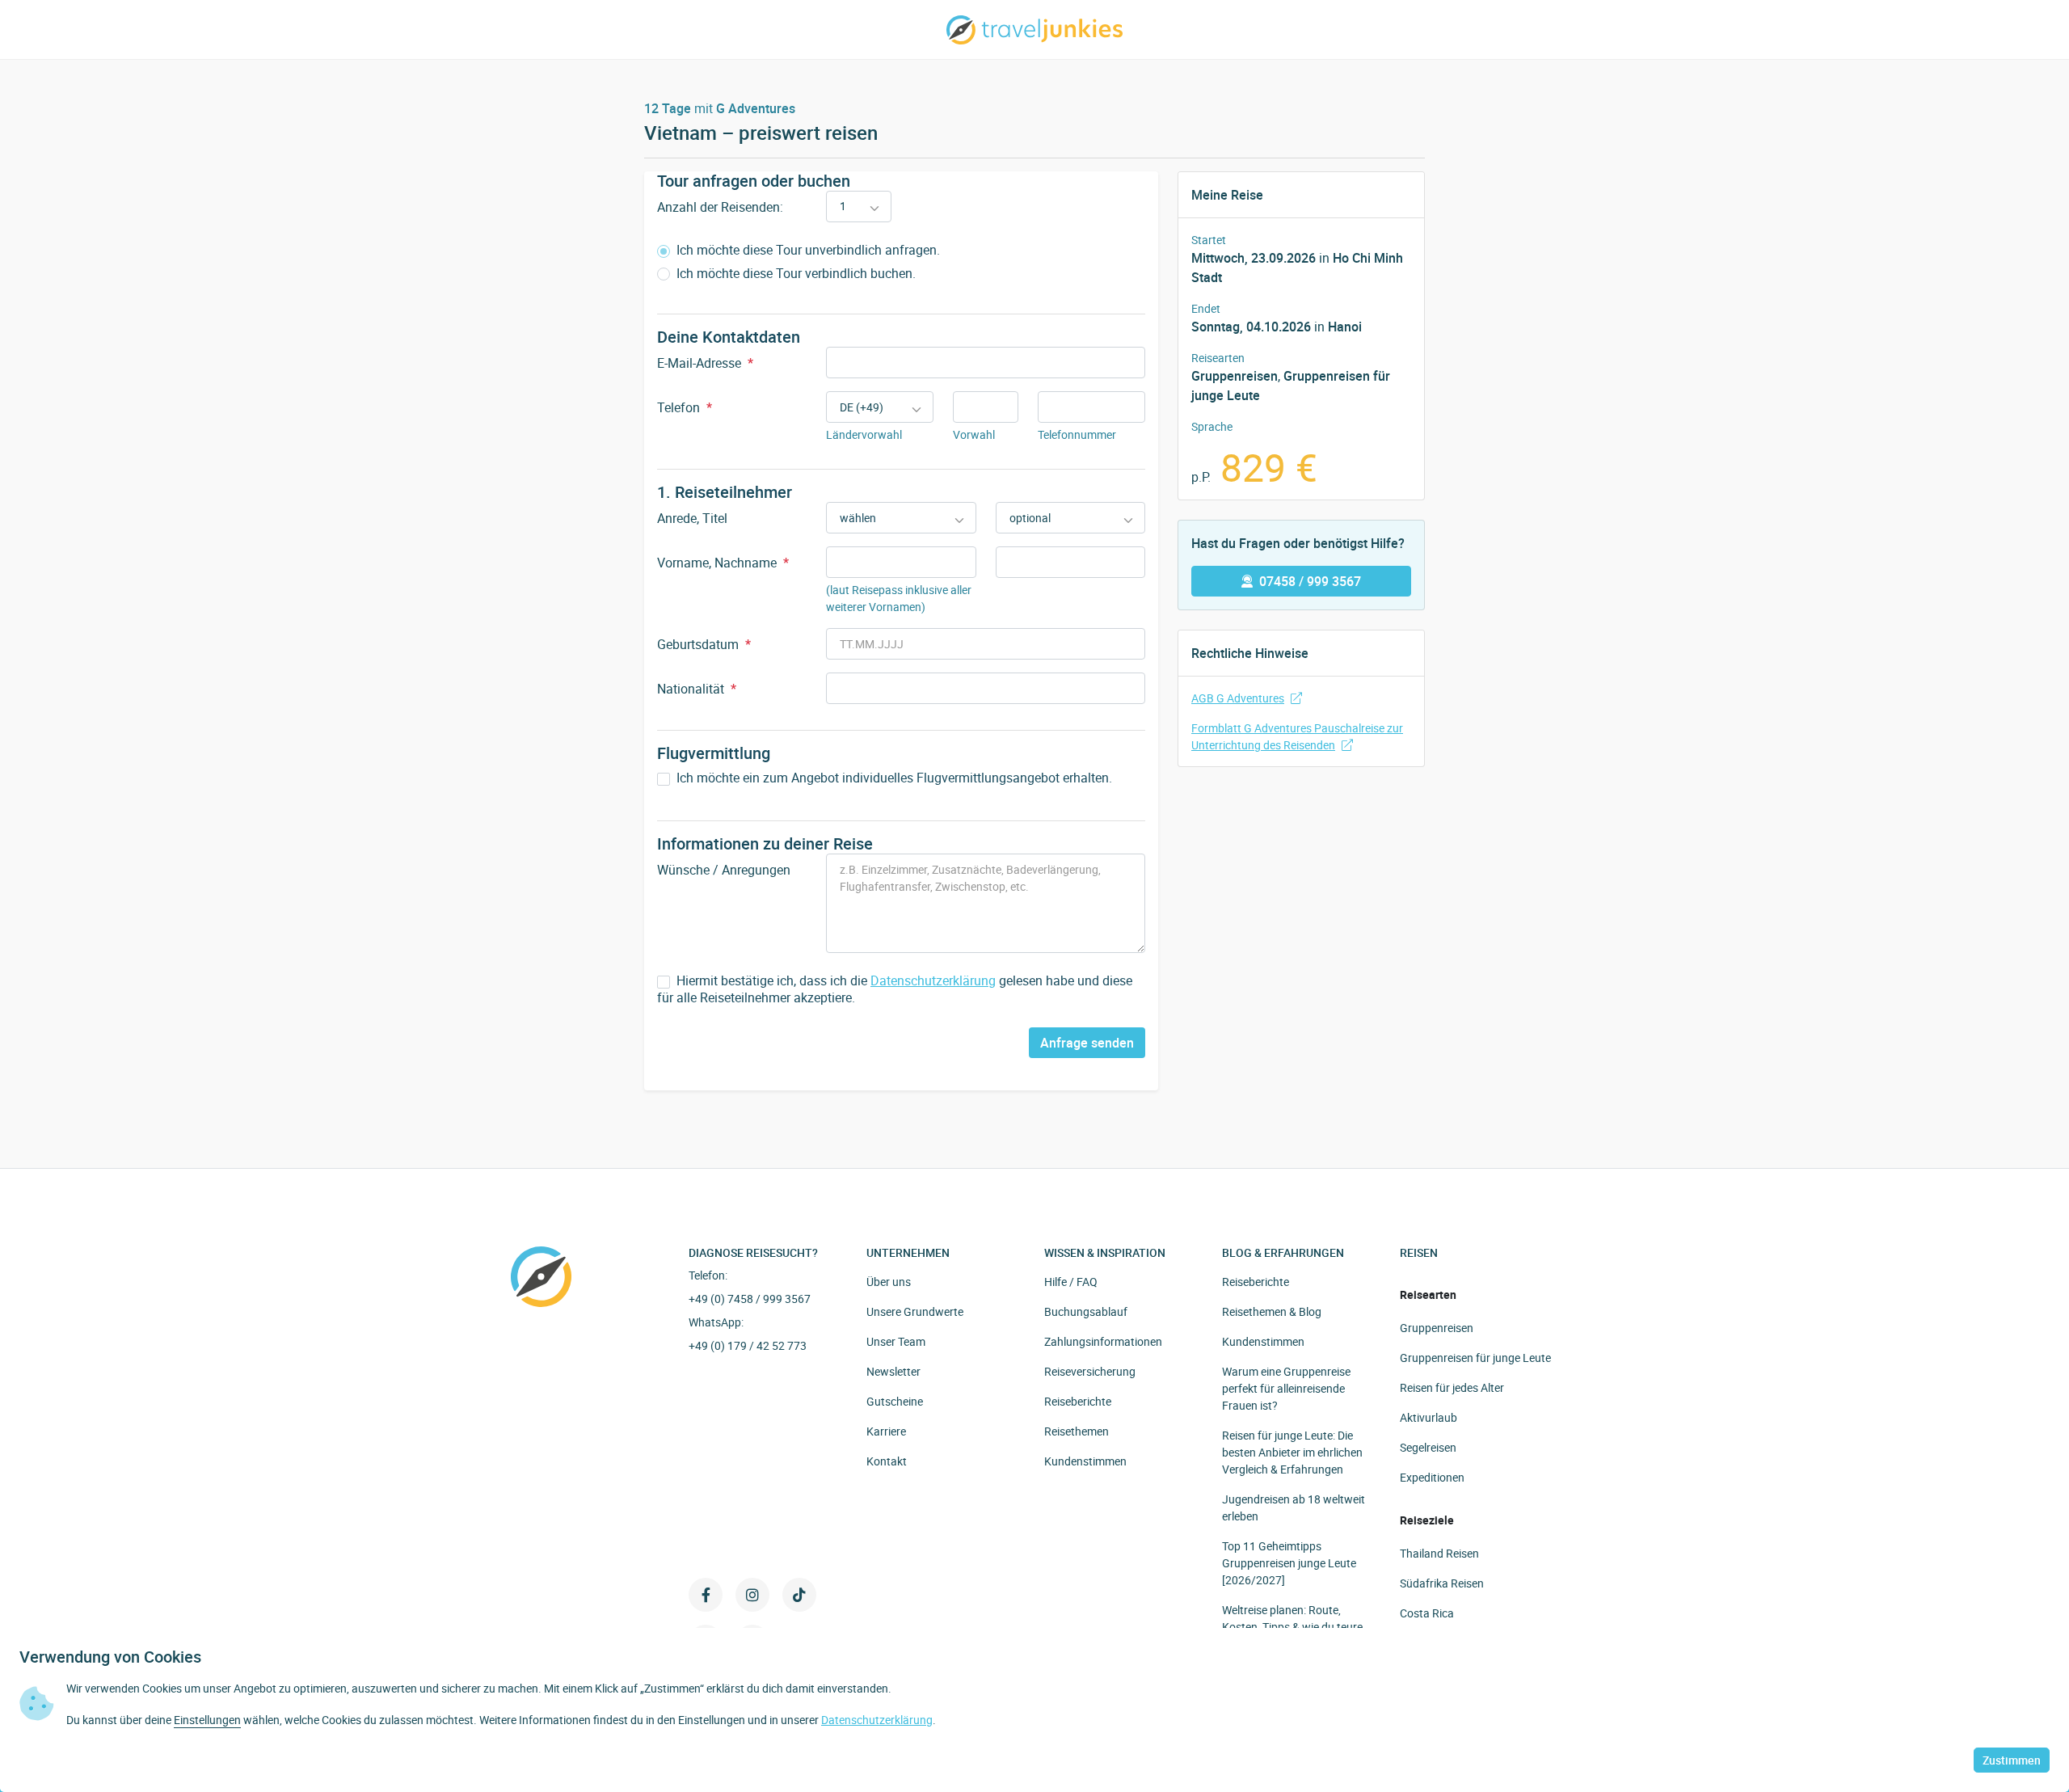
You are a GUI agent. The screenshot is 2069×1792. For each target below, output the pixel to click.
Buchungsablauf (1086, 1311)
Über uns (889, 1282)
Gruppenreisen (1437, 1328)
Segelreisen (1428, 1447)
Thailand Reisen (1439, 1553)
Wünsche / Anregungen (724, 870)
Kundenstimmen (1085, 1461)
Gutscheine (895, 1401)
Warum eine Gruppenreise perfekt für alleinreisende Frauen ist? (1286, 1388)
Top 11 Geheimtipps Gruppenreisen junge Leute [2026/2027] (1289, 1563)
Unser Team (896, 1341)
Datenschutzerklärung (933, 980)
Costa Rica (1427, 1613)
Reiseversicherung (1090, 1371)
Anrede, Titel (692, 518)
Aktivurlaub (1428, 1417)
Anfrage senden (1087, 1043)
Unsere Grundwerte (915, 1311)
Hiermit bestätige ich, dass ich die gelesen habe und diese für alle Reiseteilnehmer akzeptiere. (895, 989)
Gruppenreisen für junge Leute (1475, 1358)
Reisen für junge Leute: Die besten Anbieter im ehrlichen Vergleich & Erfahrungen (1292, 1452)
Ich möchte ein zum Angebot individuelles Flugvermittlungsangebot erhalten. (893, 778)
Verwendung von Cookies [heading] (110, 1657)
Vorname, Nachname (723, 563)
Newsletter (893, 1371)
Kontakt (887, 1461)
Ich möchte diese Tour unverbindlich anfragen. (807, 250)
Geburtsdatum (704, 644)
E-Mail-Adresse (705, 363)
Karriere (886, 1431)
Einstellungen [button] (207, 1720)
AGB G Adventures (1238, 698)
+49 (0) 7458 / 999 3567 (750, 1299)
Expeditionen (1432, 1477)
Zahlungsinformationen (1103, 1341)
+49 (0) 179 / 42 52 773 (748, 1345)
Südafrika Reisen (1442, 1583)
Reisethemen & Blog (1272, 1311)
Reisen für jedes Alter (1452, 1387)
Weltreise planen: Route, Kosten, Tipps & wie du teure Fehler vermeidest (1292, 1627)
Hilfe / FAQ (1071, 1282)
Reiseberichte (1078, 1401)
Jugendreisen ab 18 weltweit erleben (1294, 1507)
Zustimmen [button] (2012, 1760)
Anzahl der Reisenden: (720, 207)
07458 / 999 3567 (1310, 581)
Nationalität (697, 689)
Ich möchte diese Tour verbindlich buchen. (794, 274)
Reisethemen (1077, 1431)
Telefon (685, 407)
